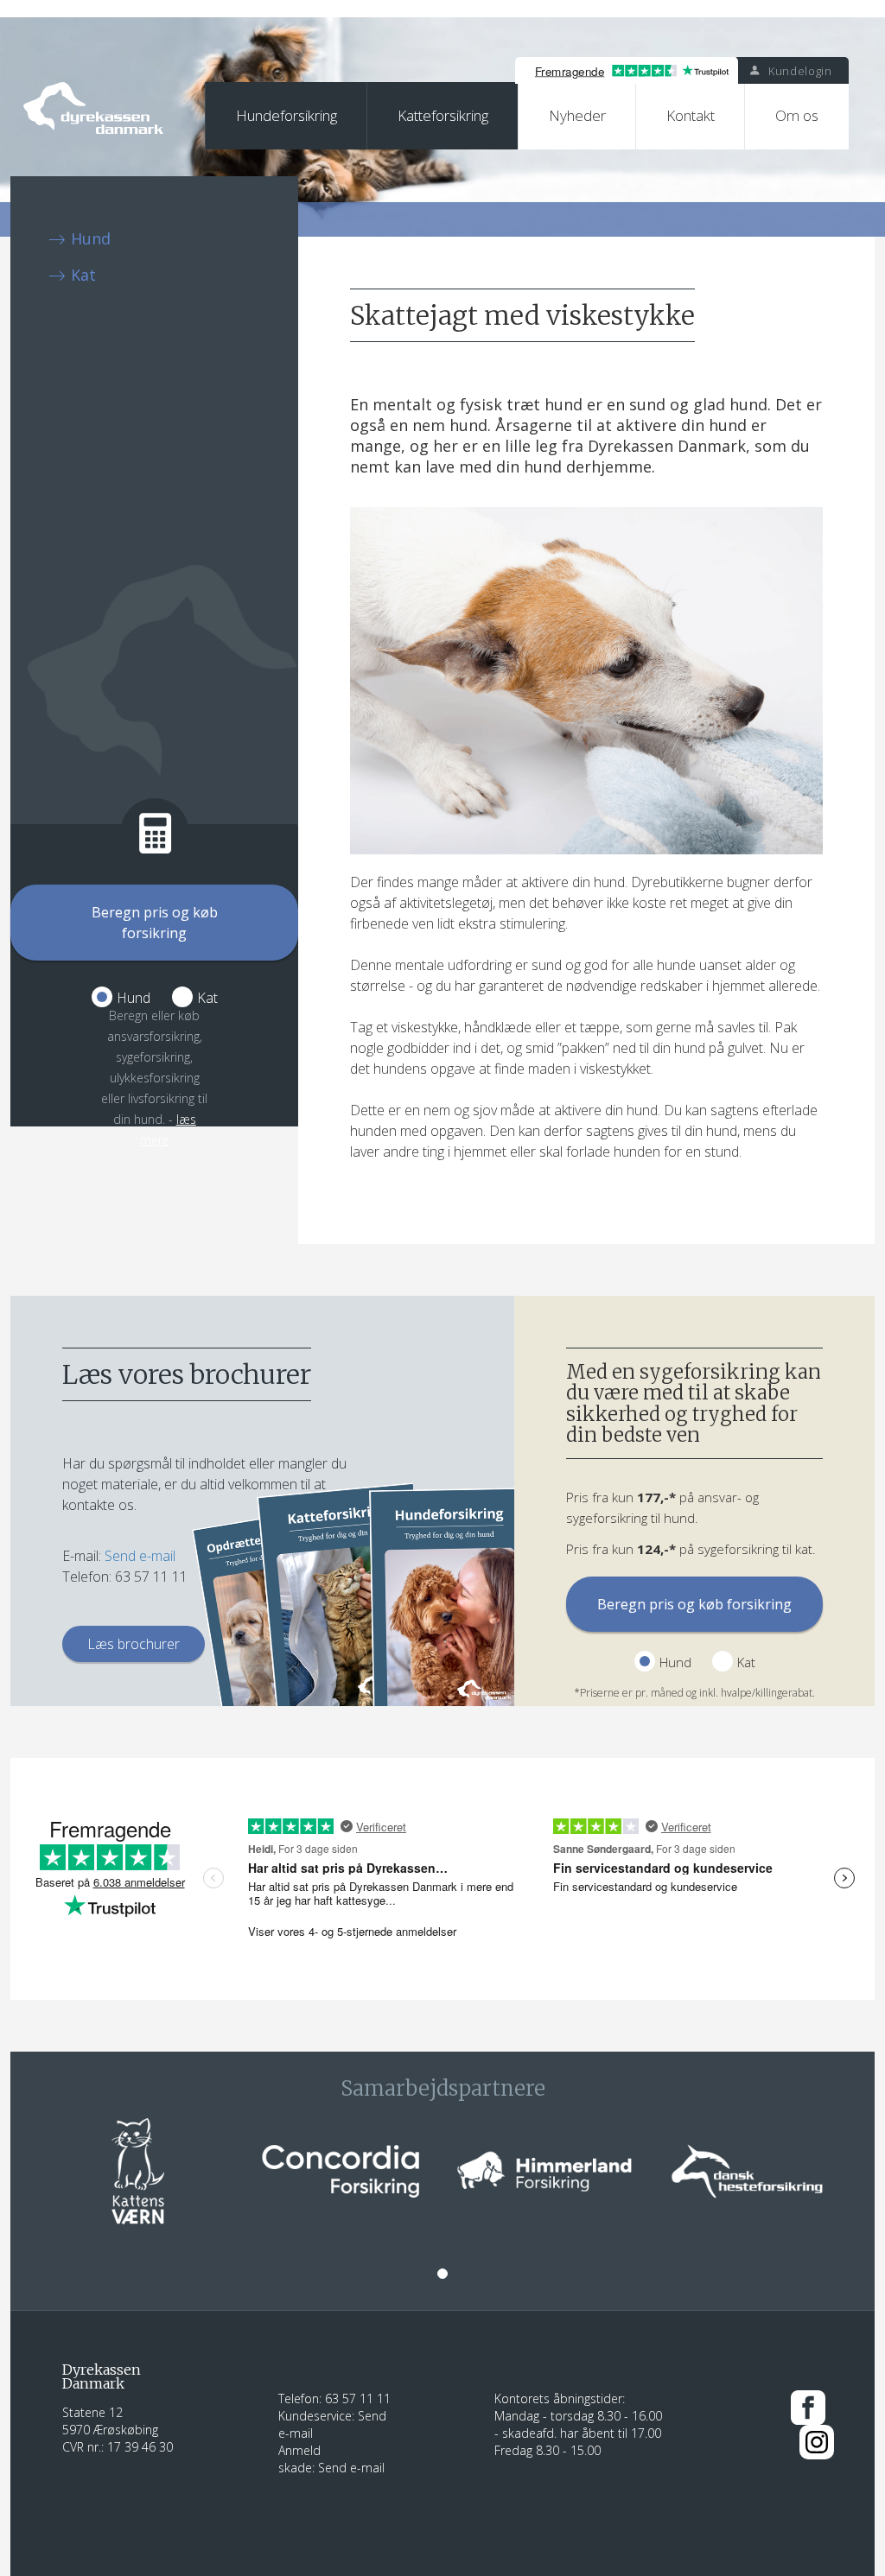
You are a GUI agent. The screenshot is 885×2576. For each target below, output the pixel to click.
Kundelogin (798, 71)
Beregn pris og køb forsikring (155, 923)
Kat (83, 275)
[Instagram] (817, 2441)
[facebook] (808, 2406)
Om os (797, 115)
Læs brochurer (134, 1644)
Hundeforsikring (287, 115)
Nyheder (577, 115)
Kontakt (691, 115)
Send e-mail (140, 1556)
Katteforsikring (443, 115)
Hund (91, 238)
